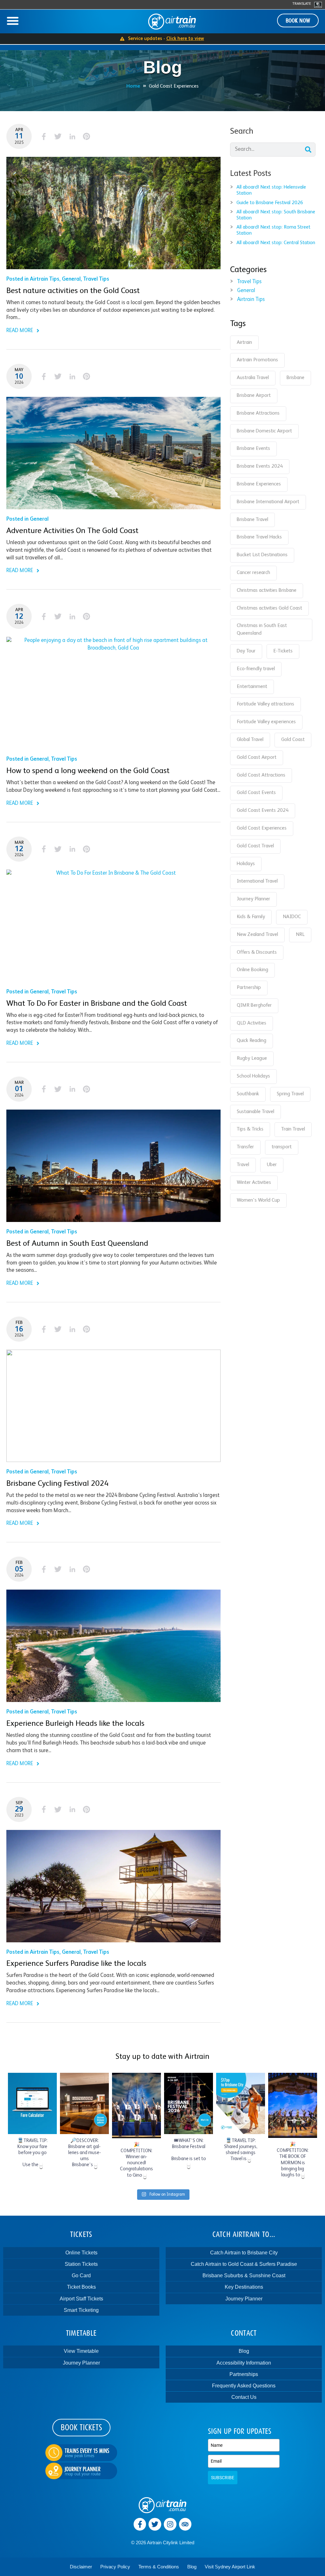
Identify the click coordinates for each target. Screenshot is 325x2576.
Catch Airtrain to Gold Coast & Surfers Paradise (244, 2264)
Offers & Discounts (257, 952)
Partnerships (244, 2374)
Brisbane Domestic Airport (264, 431)
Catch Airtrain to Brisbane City (244, 2253)
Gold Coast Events (256, 793)
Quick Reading (252, 1041)
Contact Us (244, 2397)
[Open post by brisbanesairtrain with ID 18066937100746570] (136, 2105)
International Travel (257, 881)
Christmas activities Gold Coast (269, 608)
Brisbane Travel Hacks (259, 537)
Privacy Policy (115, 2567)
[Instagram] (170, 2524)
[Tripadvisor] (185, 2524)
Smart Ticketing (81, 2310)
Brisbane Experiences (259, 484)
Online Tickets (81, 2253)
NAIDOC (292, 917)
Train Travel (293, 1129)
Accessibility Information (244, 2363)
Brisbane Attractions (258, 413)
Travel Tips (96, 279)
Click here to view (185, 39)
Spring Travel (290, 1094)
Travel (243, 1165)
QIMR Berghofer (254, 1005)
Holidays (246, 864)
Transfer (245, 1147)
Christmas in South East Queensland (262, 630)
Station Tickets (81, 2264)
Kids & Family (251, 917)
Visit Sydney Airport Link (230, 2567)
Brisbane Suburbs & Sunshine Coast (244, 2276)
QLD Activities (252, 1023)
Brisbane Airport (254, 396)
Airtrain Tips (45, 279)
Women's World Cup (258, 1200)
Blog (244, 2351)
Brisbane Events (253, 449)
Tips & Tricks (250, 1129)
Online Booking (252, 970)
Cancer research (253, 573)
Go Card (81, 2276)
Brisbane (295, 378)
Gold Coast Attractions (261, 775)
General (71, 279)
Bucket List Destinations (262, 555)
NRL (300, 935)
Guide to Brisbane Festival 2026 (270, 203)
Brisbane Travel (252, 520)
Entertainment (252, 687)
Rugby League (252, 1058)
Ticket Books (81, 2287)
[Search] (308, 150)
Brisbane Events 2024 (260, 466)
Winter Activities (254, 1183)
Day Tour (246, 651)
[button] (13, 21)
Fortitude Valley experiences (266, 722)
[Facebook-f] (140, 2524)
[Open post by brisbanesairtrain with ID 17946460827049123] (241, 2103)
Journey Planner (253, 899)
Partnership (249, 988)
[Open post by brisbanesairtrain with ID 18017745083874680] (189, 2103)
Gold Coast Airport (257, 757)
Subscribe (223, 2478)
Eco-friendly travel (256, 669)
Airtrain (244, 343)
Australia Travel (253, 378)
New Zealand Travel (257, 935)
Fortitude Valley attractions (265, 704)
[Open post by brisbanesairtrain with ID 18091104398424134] (32, 2103)
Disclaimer (81, 2567)
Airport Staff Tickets (81, 2299)
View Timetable (81, 2351)
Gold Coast (293, 740)
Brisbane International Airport (268, 502)
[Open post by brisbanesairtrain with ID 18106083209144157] (293, 2105)
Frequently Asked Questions (244, 2386)
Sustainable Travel (255, 1112)
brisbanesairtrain (32, 2078)
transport (282, 1147)
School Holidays (253, 1076)
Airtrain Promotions (257, 360)
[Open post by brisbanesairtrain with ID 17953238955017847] (84, 2103)
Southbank (248, 1094)
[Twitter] (155, 2524)
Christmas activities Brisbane (267, 591)
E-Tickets (283, 651)
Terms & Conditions (159, 2567)
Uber (272, 1165)
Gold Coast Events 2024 (263, 811)
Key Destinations (244, 2287)
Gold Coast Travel (255, 846)
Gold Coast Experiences (262, 828)
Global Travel (250, 740)
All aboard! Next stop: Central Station (276, 243)
